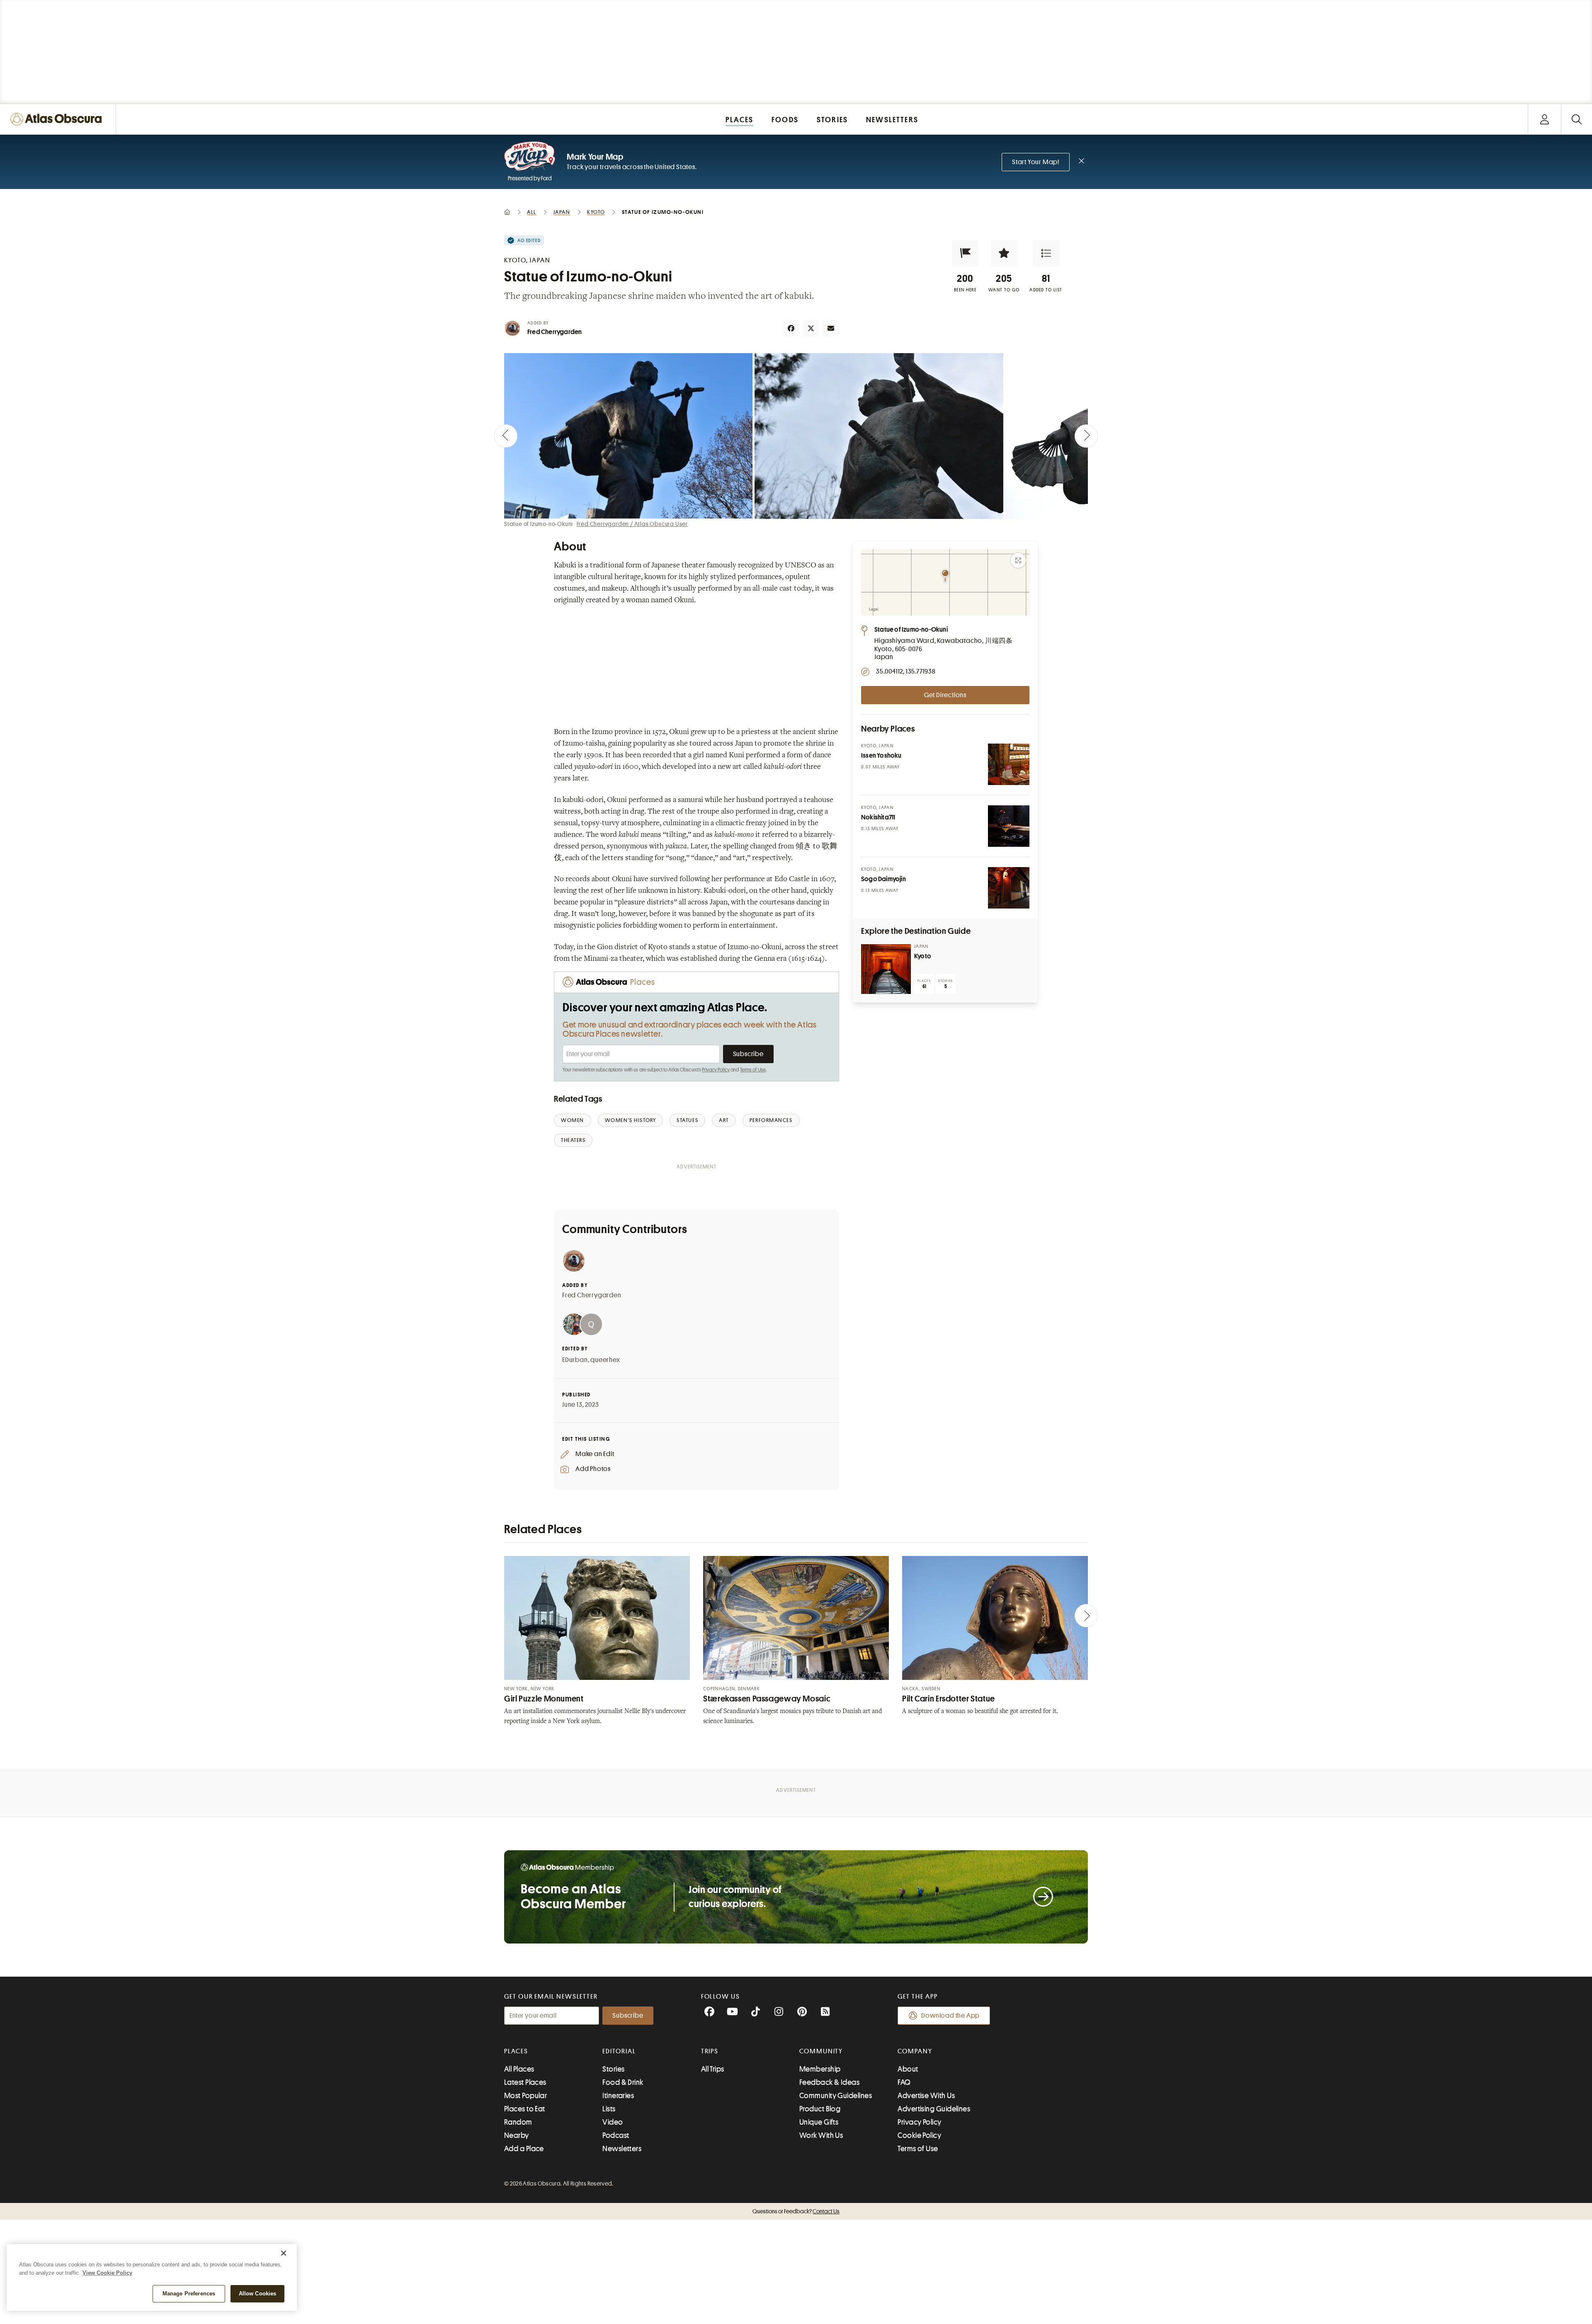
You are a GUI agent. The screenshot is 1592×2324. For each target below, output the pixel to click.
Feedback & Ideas (829, 2082)
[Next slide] (1086, 436)
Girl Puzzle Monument (544, 1699)
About (908, 2069)
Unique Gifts (819, 2122)
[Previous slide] (506, 436)
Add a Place (524, 2149)
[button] (965, 253)
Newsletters (622, 2149)
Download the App (950, 2016)
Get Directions (945, 695)
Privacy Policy (716, 1070)
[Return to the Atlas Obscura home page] (58, 119)
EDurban (575, 1360)
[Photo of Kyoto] (886, 969)
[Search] (1576, 119)
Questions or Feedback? (796, 2211)
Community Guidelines (836, 2096)
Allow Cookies (258, 2294)
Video (613, 2122)
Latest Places (525, 2082)
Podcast (616, 2135)
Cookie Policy (919, 2135)
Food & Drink (623, 2082)
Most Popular (525, 2096)
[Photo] (1009, 764)
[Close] (284, 2253)
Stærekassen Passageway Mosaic (767, 1699)
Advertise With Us (926, 2096)
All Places (519, 2069)
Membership (820, 2069)
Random (518, 2122)
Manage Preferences (189, 2294)
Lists (609, 2109)
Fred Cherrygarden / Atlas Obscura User (632, 524)
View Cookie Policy (107, 2273)
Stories (613, 2069)
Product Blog (820, 2109)
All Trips (713, 2069)
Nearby (517, 2135)
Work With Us (821, 2135)
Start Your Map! (1036, 162)
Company (915, 2051)
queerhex (605, 1360)
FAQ (904, 2082)
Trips (710, 2051)
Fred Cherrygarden (555, 332)
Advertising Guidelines (934, 2109)
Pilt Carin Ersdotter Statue (949, 1699)
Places (516, 2051)
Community (821, 2051)
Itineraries (618, 2096)
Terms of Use (753, 1070)
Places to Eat (525, 2109)
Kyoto (923, 956)
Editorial (619, 2051)
